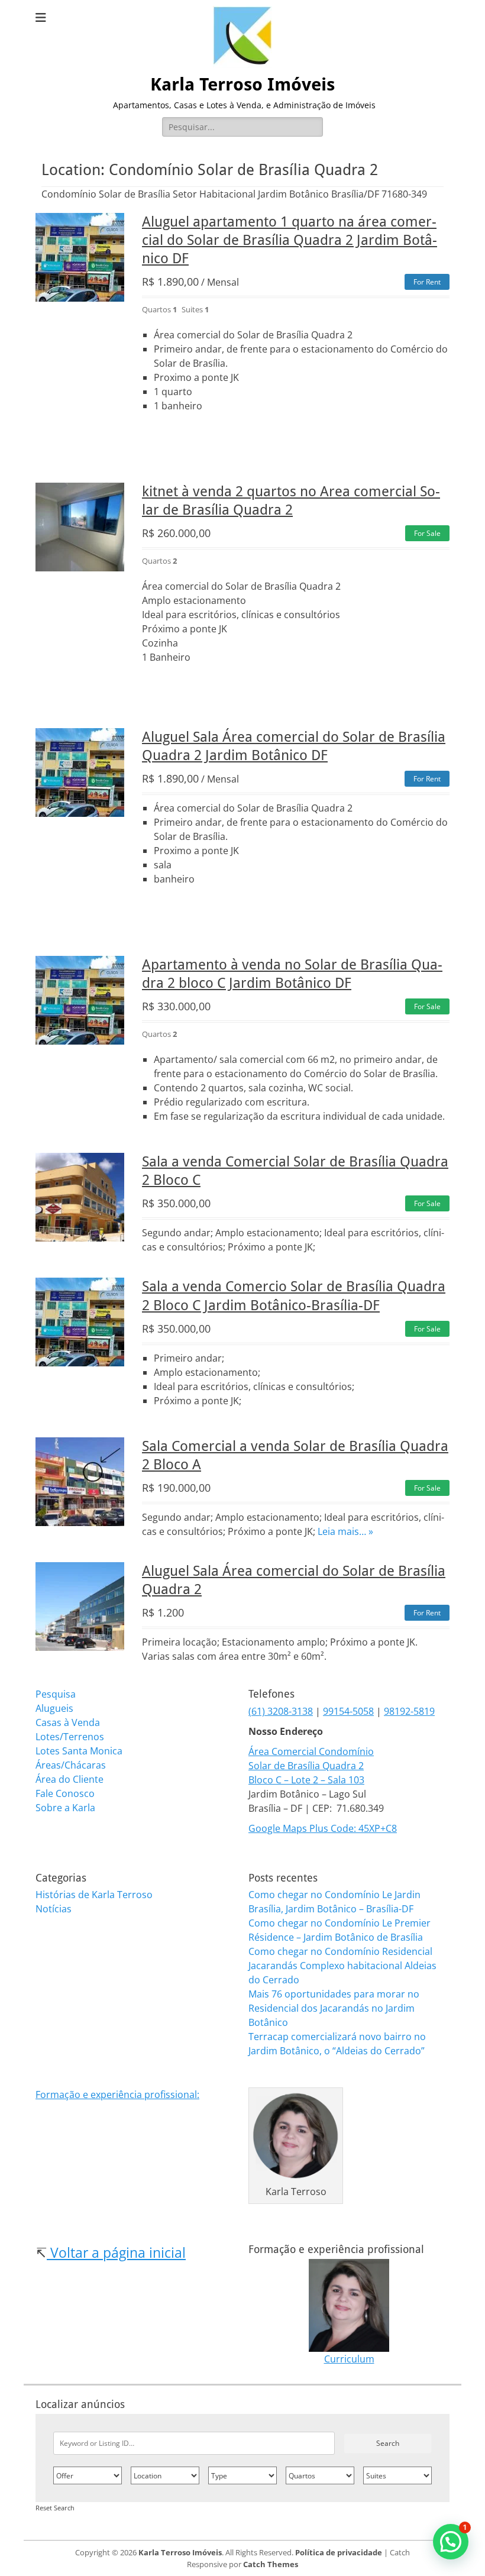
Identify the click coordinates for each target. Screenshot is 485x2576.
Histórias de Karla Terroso (94, 1895)
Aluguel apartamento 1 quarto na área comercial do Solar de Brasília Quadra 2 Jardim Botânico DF (290, 240)
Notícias (54, 1909)
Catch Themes (271, 2564)
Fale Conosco (65, 1793)
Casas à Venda (68, 1722)
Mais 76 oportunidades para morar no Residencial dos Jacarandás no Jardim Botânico (334, 2008)
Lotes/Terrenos (70, 1737)
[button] (451, 2542)
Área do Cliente (69, 1779)
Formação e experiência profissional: (117, 2095)
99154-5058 (348, 1711)
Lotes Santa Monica (79, 1751)
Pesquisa (56, 1694)
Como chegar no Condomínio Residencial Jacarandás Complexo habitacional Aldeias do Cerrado (342, 1966)
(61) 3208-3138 (281, 1711)
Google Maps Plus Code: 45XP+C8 (323, 1828)
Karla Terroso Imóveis (242, 84)
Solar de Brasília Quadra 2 (306, 1766)
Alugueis (54, 1708)
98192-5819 (409, 1711)
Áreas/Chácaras (71, 1765)
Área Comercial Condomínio (311, 1751)
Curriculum (349, 2359)
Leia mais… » (345, 1531)
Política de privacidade (339, 2552)
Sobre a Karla (65, 1808)
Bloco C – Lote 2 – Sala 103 (306, 1780)
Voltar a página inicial (116, 2252)
